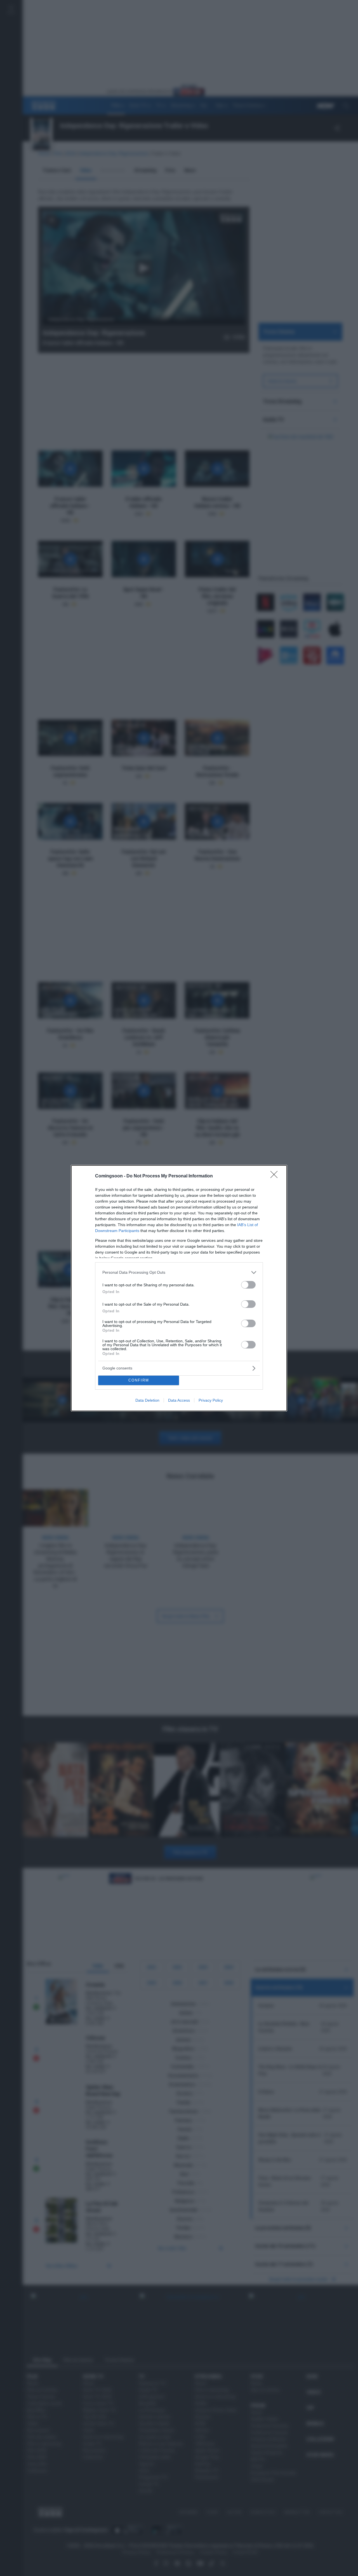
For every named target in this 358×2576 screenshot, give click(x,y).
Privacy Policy (211, 1400)
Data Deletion (147, 1400)
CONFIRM (139, 1380)
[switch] (248, 1285)
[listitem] (179, 1272)
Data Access (179, 1400)
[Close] (276, 1176)
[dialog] (179, 1288)
